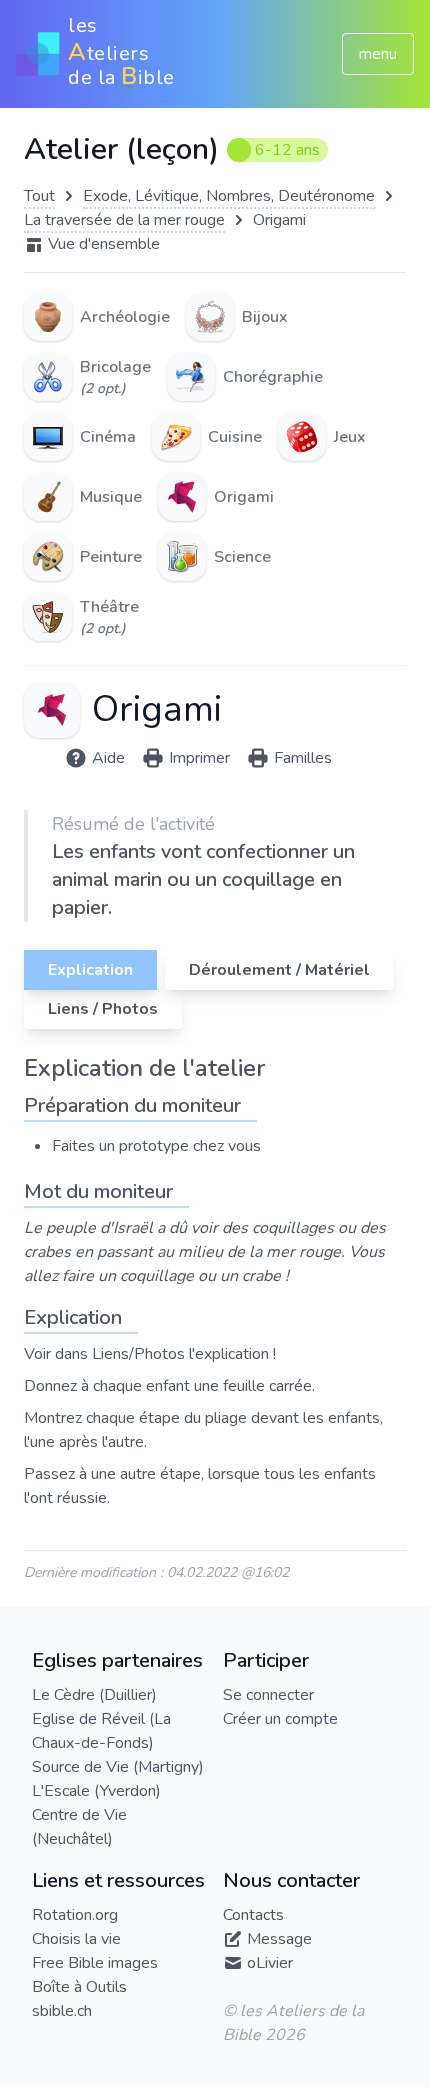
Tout (39, 196)
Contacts (253, 1915)
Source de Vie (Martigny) (118, 1767)
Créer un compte (280, 1719)
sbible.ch (62, 2011)
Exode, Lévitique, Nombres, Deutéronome (229, 196)
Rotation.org (75, 1915)
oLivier (270, 1963)
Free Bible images (95, 1963)
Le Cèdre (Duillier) (94, 1695)
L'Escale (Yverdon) (96, 1791)
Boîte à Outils (79, 1987)
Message (279, 1939)
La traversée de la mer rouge (124, 220)
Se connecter (268, 1695)
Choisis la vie (76, 1939)
